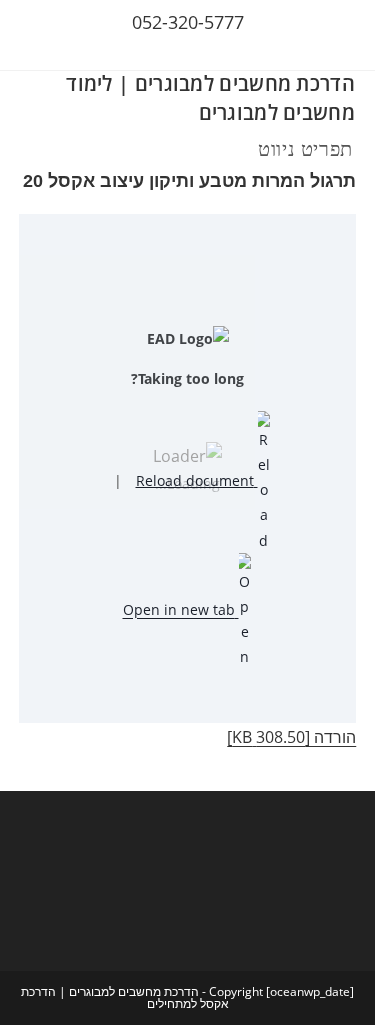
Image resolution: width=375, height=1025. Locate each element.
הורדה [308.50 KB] (291, 737)
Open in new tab (181, 609)
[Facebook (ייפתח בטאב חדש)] (202, 50)
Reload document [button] (197, 480)
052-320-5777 (188, 22)
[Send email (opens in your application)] (177, 50)
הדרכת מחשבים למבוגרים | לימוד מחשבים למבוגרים (210, 98)
